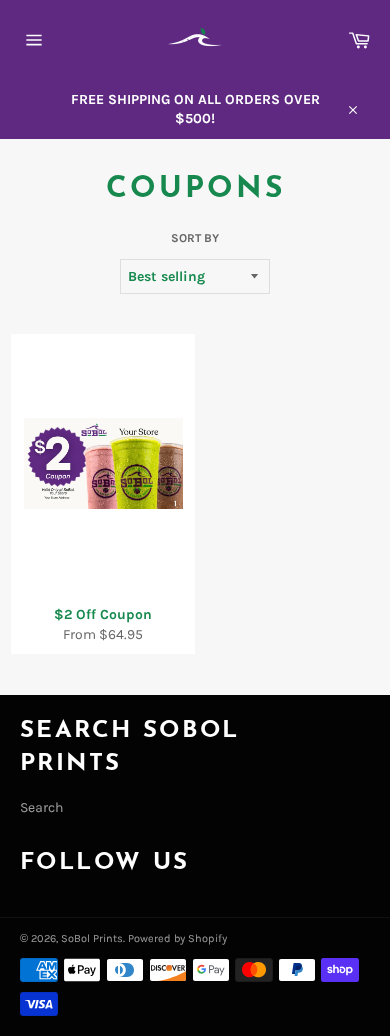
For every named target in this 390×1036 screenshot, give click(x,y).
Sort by (195, 238)
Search (41, 807)
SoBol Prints (92, 938)
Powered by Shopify (177, 938)
